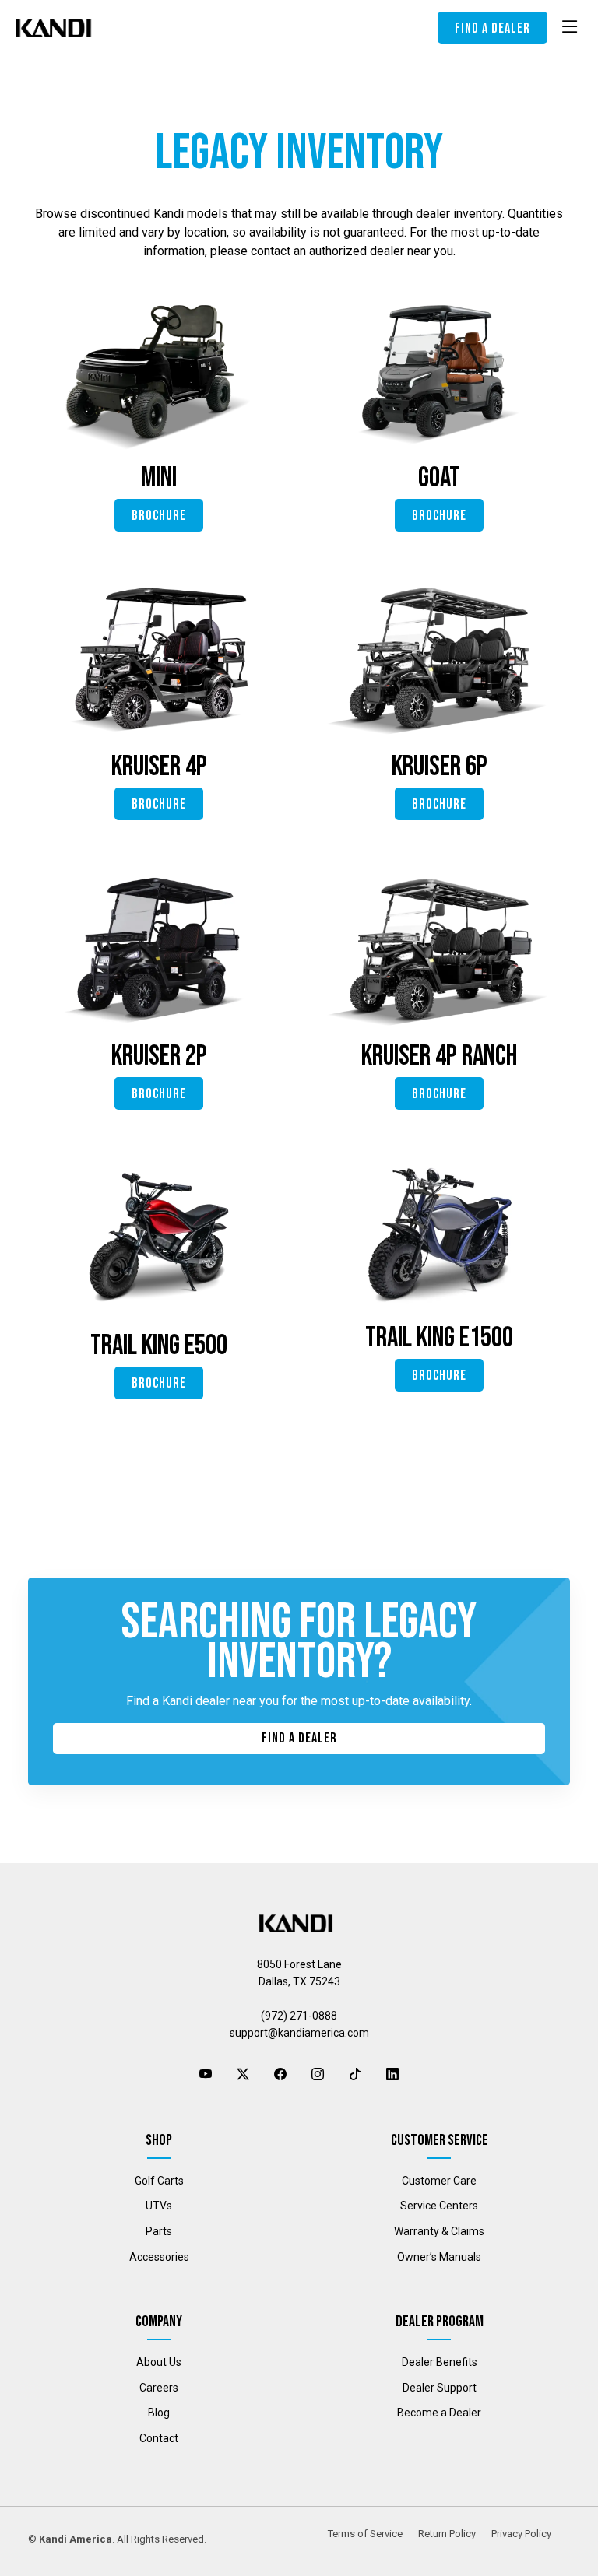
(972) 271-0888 (299, 2016)
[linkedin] (392, 2075)
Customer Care (439, 2181)
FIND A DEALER (492, 28)
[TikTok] (355, 2075)
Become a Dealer (439, 2413)
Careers (159, 2388)
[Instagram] (318, 2075)
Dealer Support (440, 2388)
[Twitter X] (243, 2075)
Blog (159, 2413)
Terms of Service (365, 2534)
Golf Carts (159, 2181)
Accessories (159, 2257)
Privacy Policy (521, 2534)
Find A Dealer (299, 1738)
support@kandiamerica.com (299, 2033)
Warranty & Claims (439, 2231)
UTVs (159, 2206)
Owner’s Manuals (439, 2257)
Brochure (159, 516)
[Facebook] (280, 2075)
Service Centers (439, 2206)
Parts (159, 2231)
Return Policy (447, 2534)
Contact (159, 2438)
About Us (159, 2362)
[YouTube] (206, 2075)
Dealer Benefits (440, 2362)
